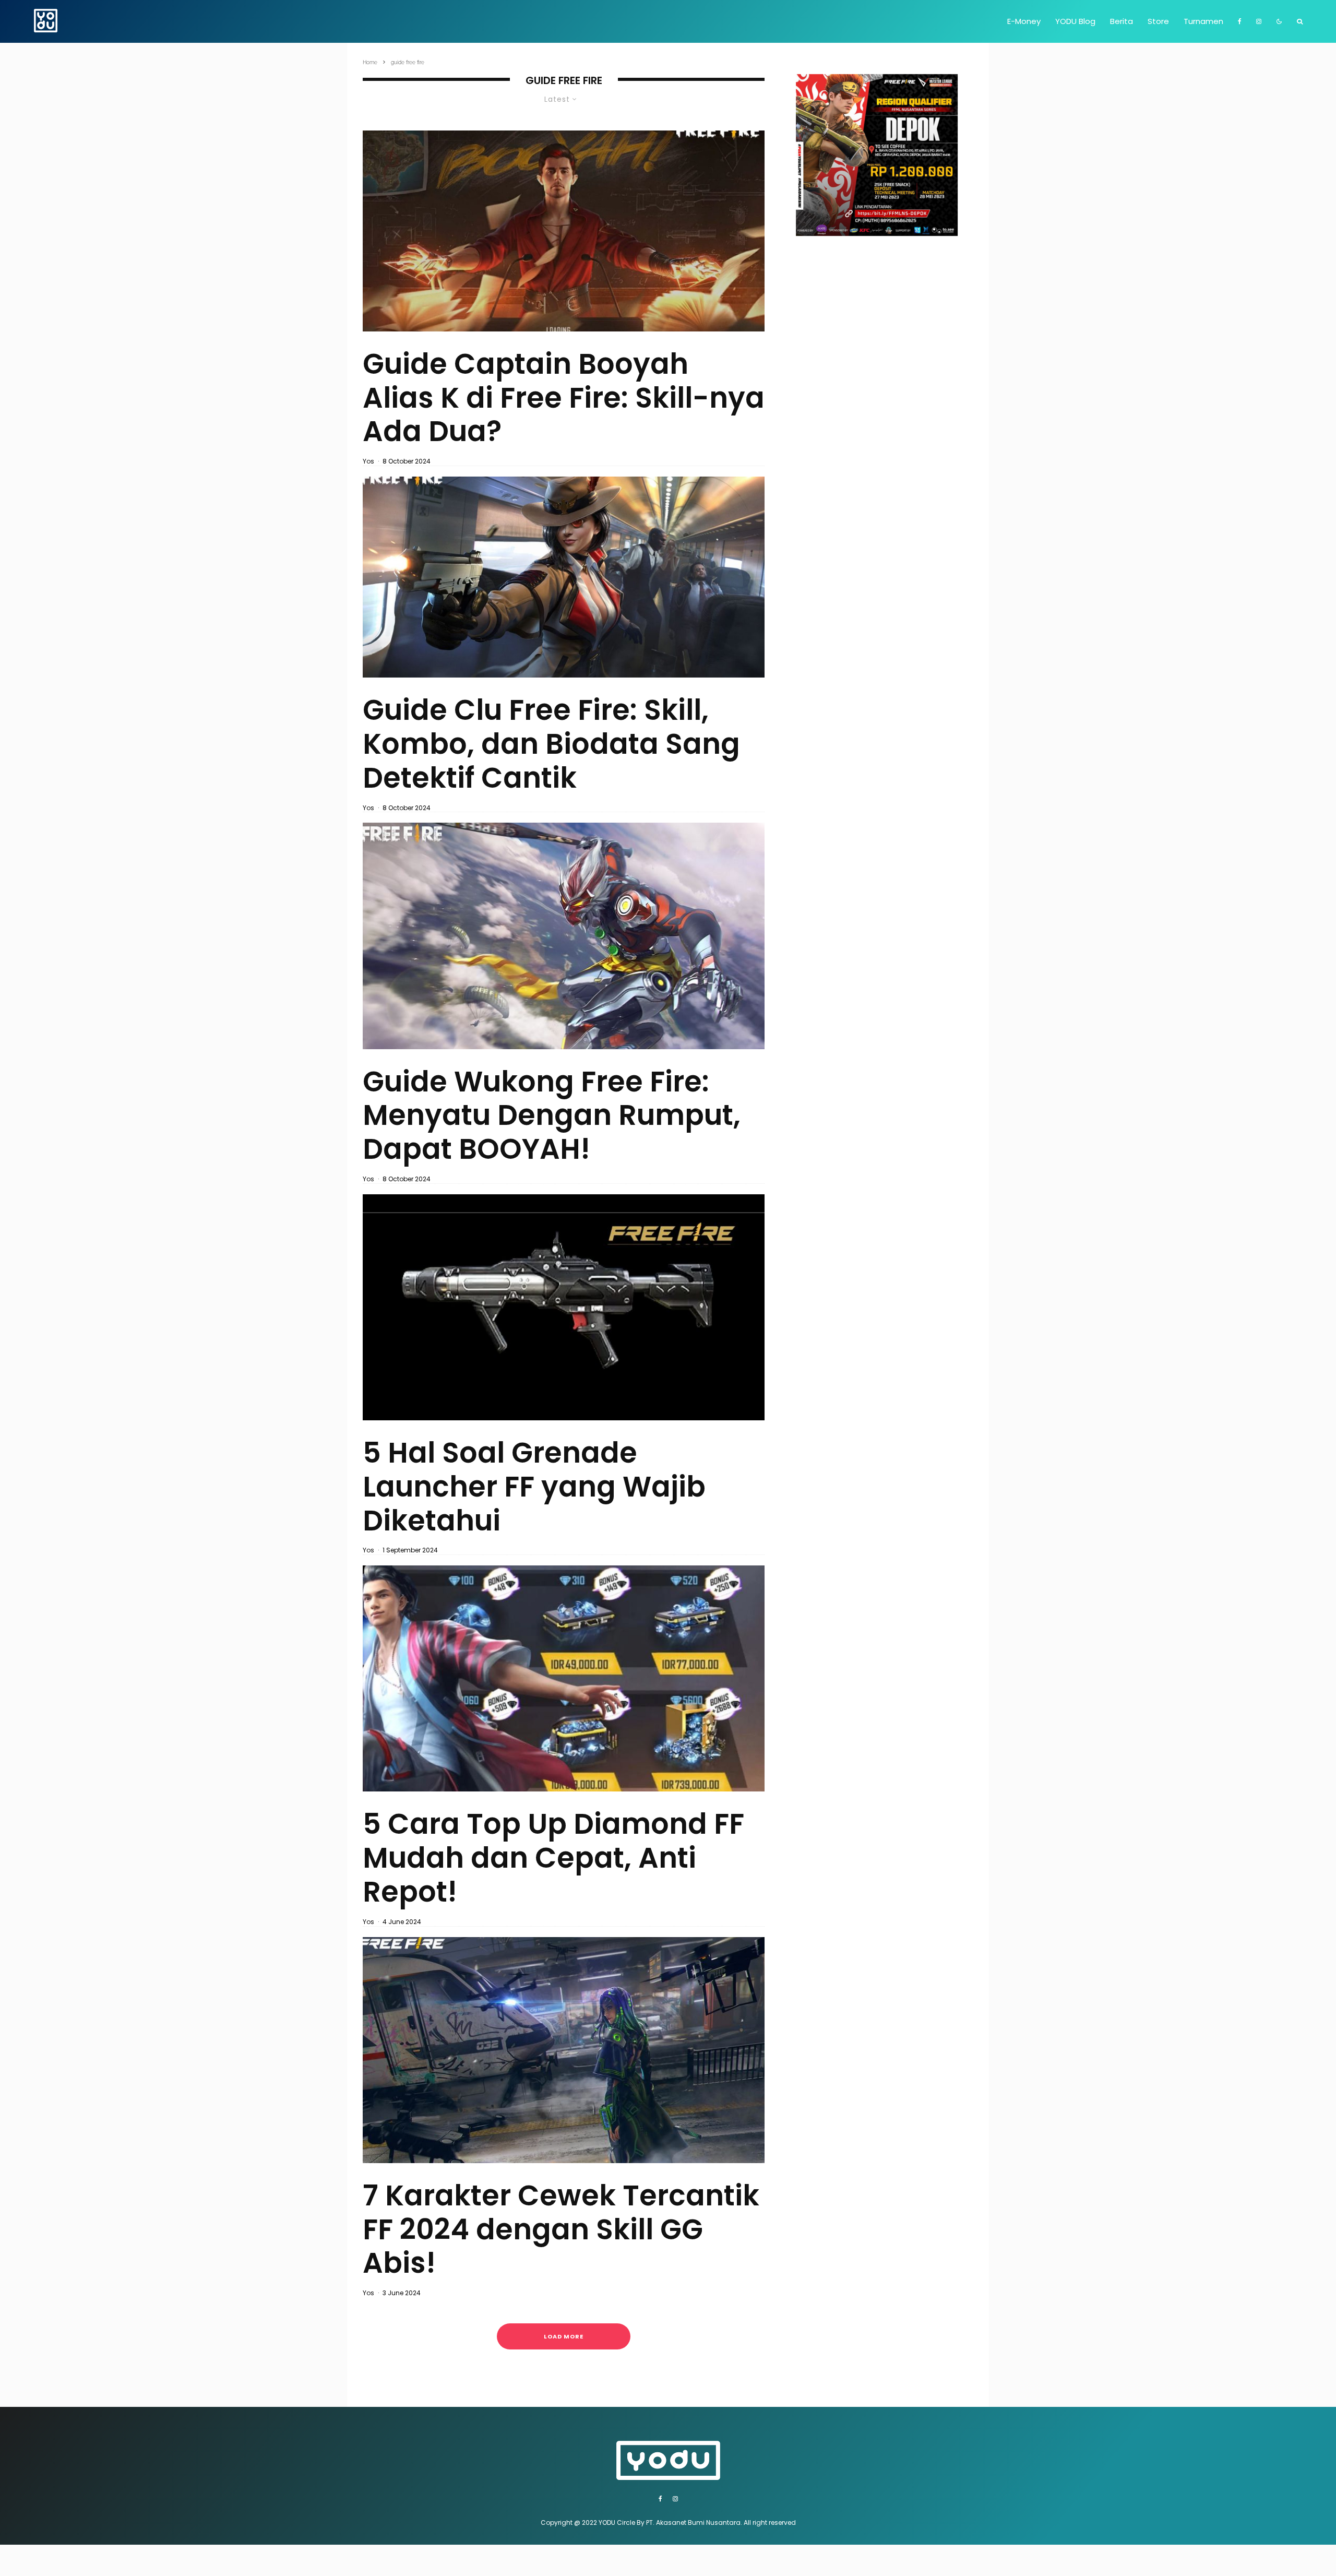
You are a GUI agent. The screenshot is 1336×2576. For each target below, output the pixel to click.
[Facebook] (1240, 21)
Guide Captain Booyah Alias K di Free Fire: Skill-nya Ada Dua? (564, 398)
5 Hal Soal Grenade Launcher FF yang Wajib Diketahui (534, 1487)
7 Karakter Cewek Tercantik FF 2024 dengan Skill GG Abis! (561, 2229)
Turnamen (1203, 21)
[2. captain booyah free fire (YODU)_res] (564, 231)
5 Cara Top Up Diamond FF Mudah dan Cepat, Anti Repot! (553, 1858)
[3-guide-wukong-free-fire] (564, 936)
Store (1158, 21)
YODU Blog (1075, 21)
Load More (564, 2336)
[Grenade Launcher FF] (564, 1307)
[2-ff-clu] (564, 577)
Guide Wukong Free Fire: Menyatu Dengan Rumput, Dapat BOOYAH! (552, 1115)
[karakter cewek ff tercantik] (564, 2050)
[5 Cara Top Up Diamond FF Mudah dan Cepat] (564, 1678)
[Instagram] (1259, 21)
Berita (1122, 21)
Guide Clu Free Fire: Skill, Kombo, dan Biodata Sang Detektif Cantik (551, 744)
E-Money (1024, 21)
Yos (368, 461)
